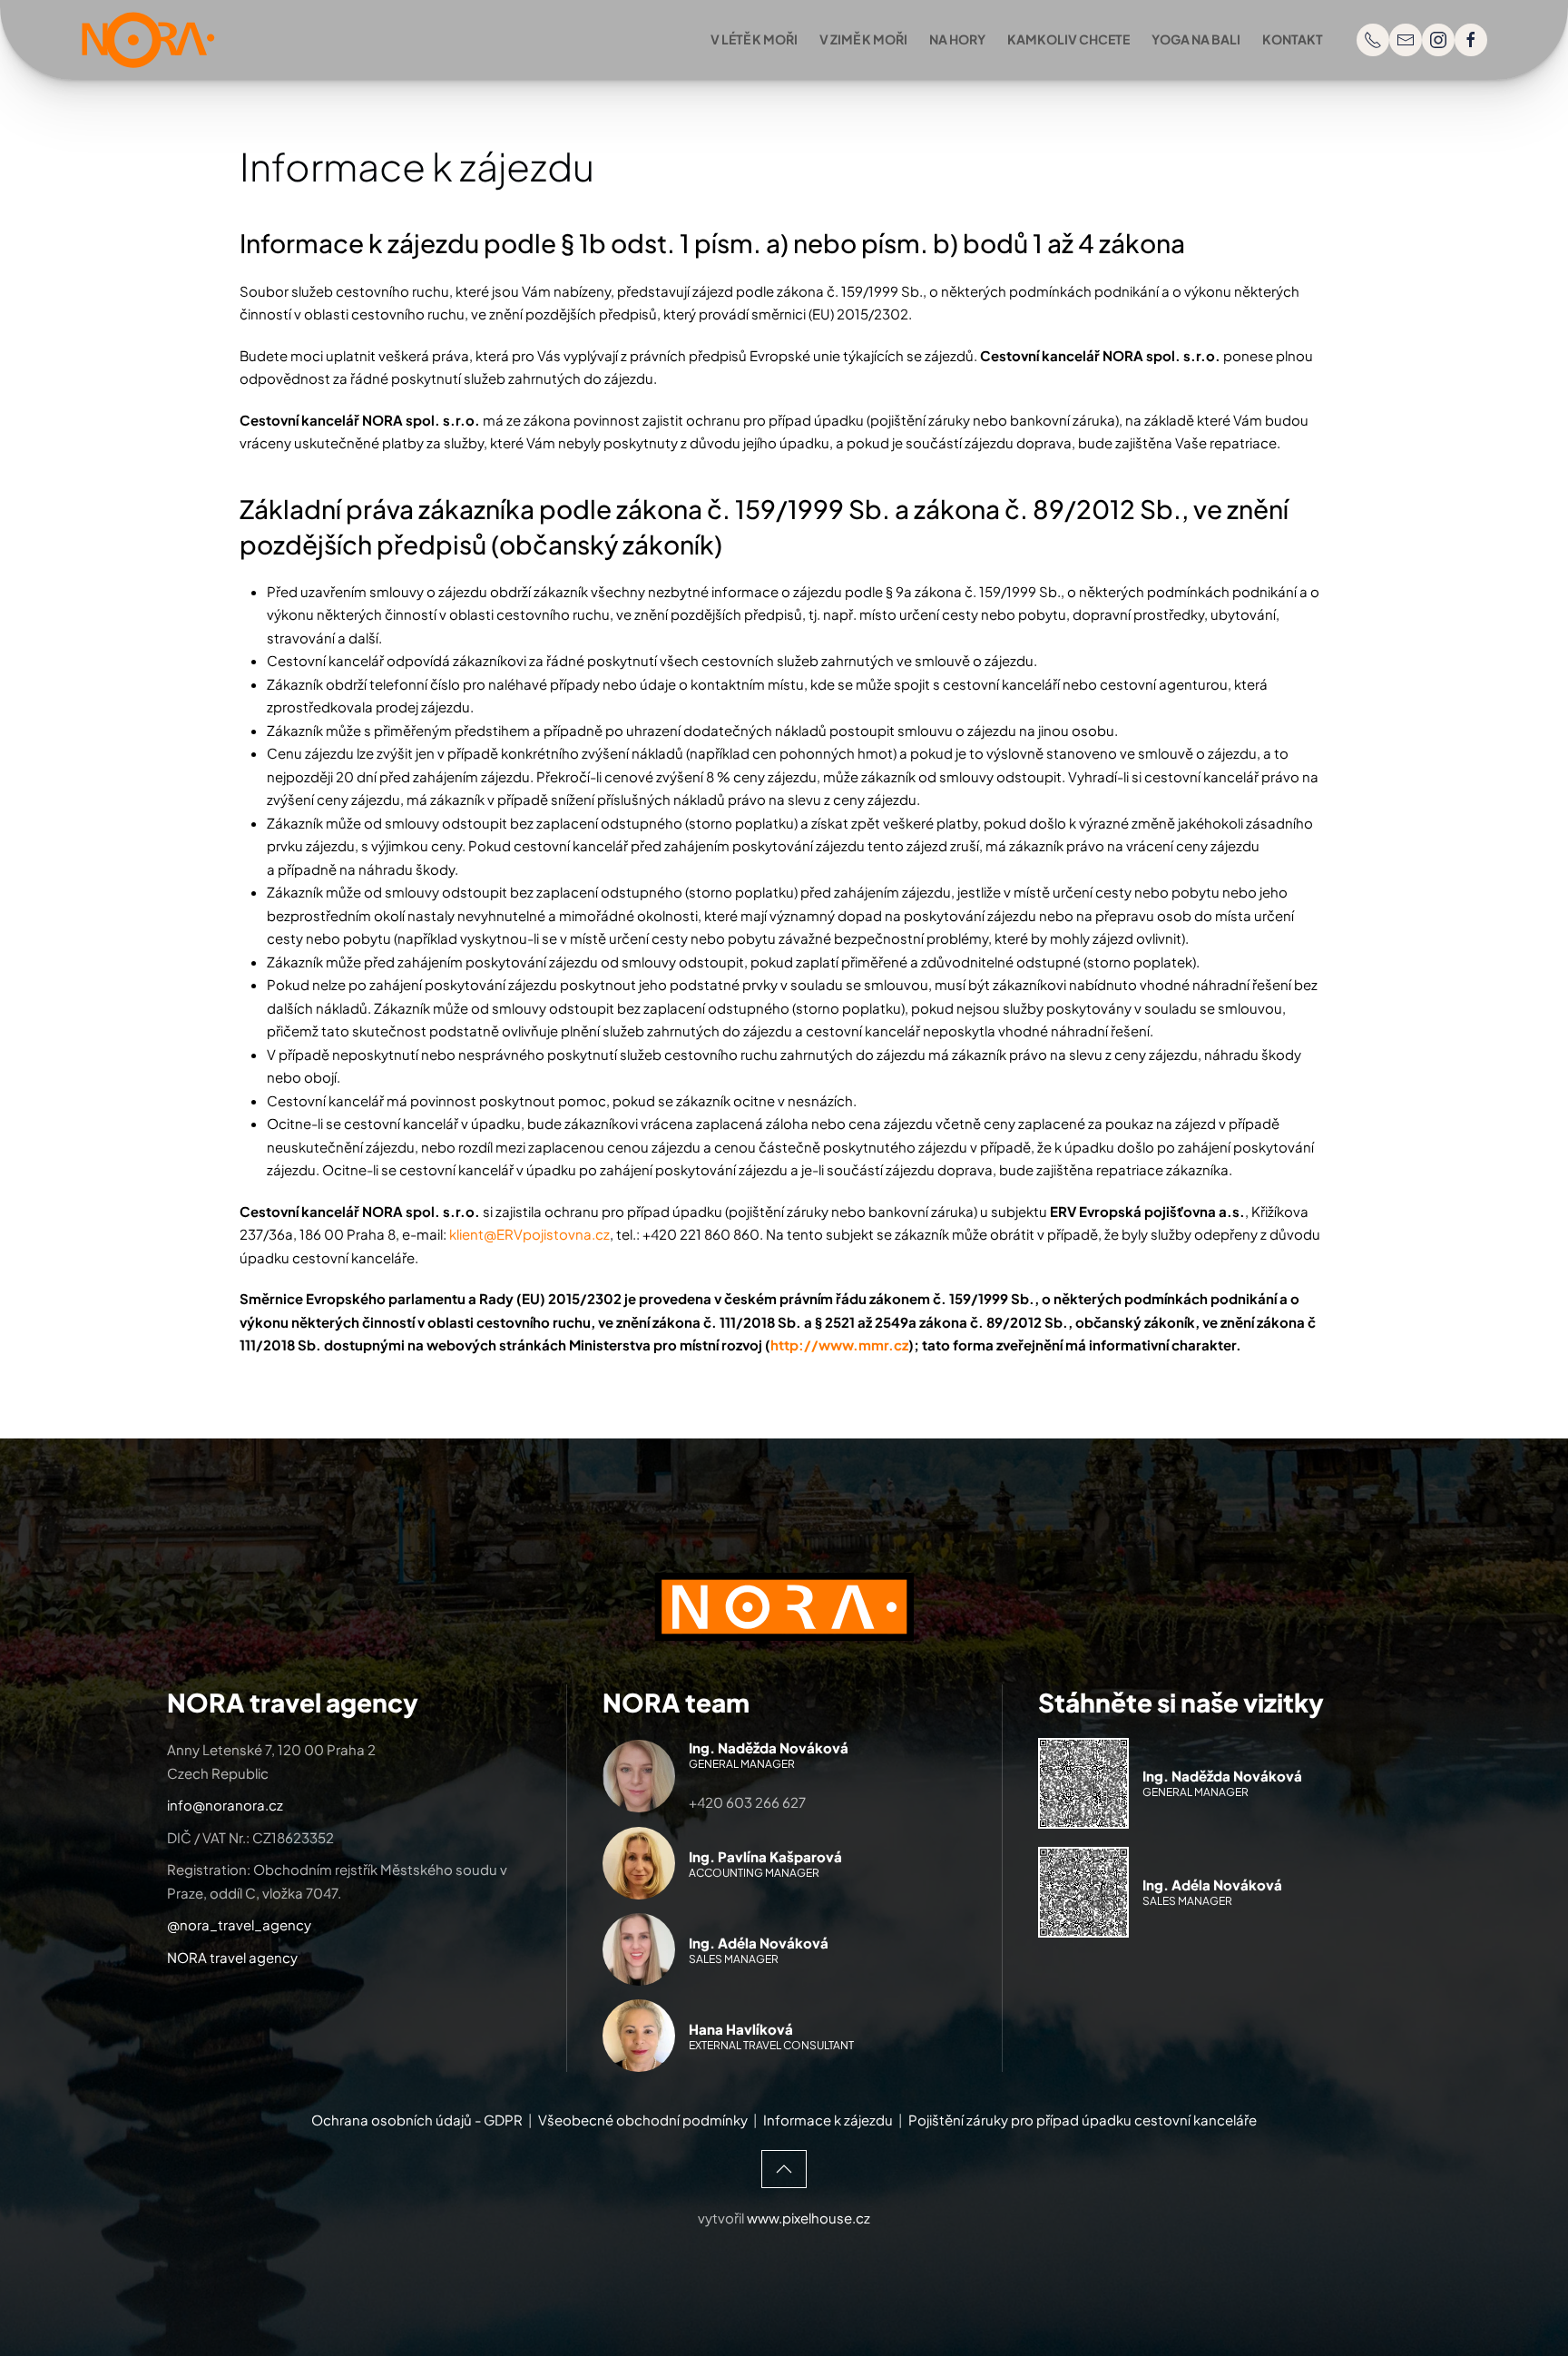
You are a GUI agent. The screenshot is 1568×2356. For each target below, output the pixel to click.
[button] (784, 2169)
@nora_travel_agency (239, 1924)
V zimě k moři (863, 39)
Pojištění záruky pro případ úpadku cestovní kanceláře (1083, 2120)
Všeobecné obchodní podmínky (643, 2120)
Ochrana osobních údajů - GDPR (417, 2120)
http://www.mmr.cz (839, 1345)
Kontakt (1293, 39)
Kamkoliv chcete (1068, 39)
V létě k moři (754, 39)
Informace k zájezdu (828, 2120)
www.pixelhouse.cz (808, 2218)
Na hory (957, 39)
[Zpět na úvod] (149, 40)
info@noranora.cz (225, 1805)
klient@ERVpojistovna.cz (529, 1234)
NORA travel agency (232, 1957)
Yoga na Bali (1196, 39)
